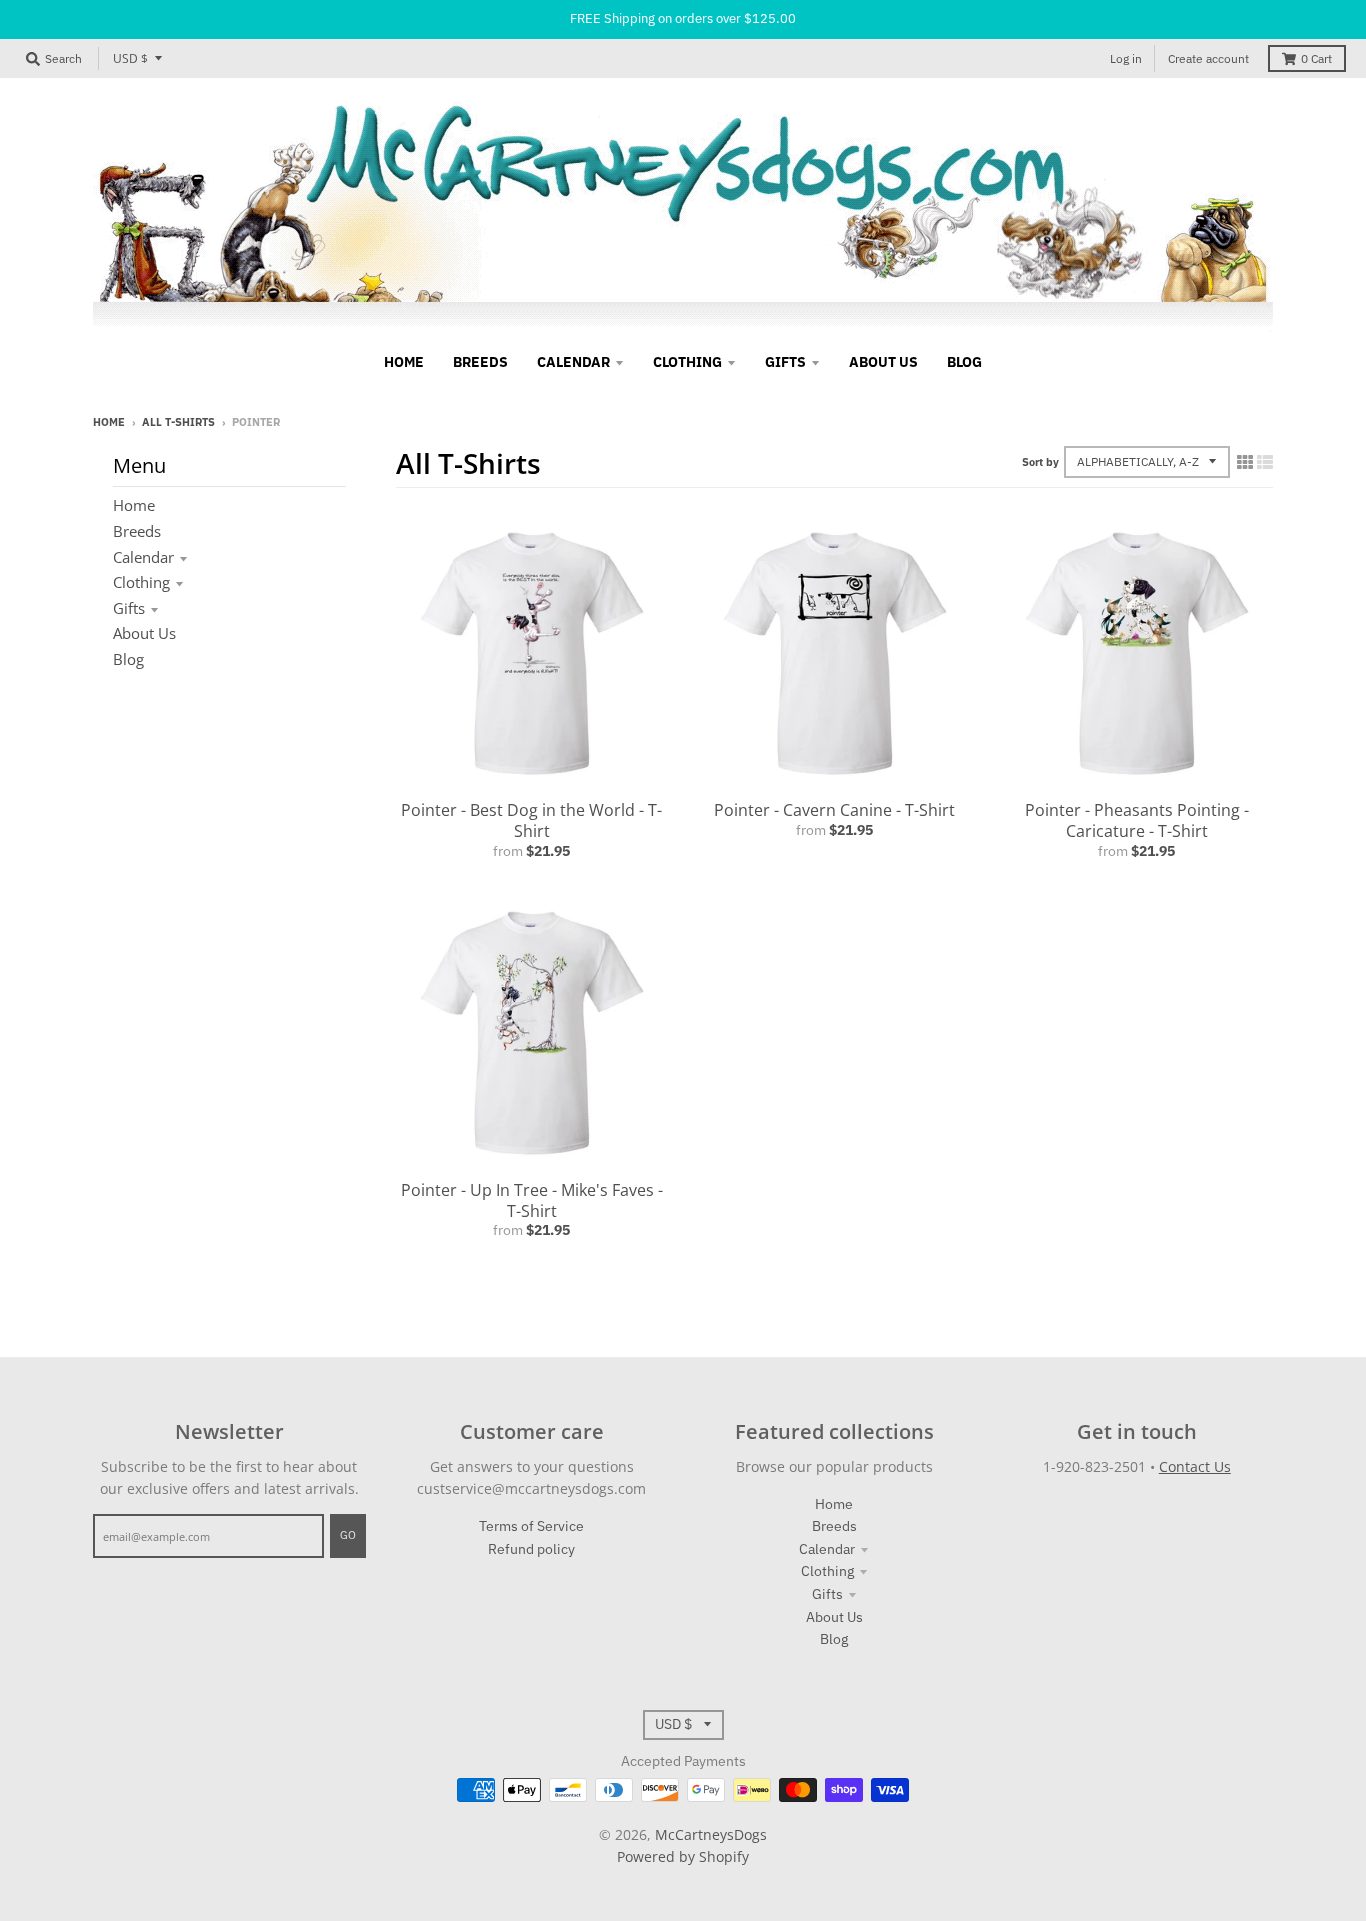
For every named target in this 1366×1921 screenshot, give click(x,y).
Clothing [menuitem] (687, 362)
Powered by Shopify (683, 1856)
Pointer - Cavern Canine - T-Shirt (834, 810)
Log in (1126, 58)
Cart (1316, 58)
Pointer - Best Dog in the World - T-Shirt (531, 820)
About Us (144, 633)
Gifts (129, 608)
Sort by (1040, 462)
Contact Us (1195, 1466)
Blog (128, 659)
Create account (1208, 58)
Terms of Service (531, 1526)
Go (348, 1535)
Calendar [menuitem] (573, 362)
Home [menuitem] (404, 362)
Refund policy (531, 1549)
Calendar (143, 557)
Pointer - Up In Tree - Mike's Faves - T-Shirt (532, 1200)
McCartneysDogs (711, 1834)
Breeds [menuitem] (480, 362)
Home (109, 422)
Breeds (137, 531)
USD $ (130, 58)
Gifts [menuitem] (785, 362)
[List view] (1265, 462)
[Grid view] (1245, 462)
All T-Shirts (178, 422)
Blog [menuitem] (964, 362)
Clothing (141, 582)
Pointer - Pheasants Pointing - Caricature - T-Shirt (1137, 820)
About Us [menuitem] (883, 362)
